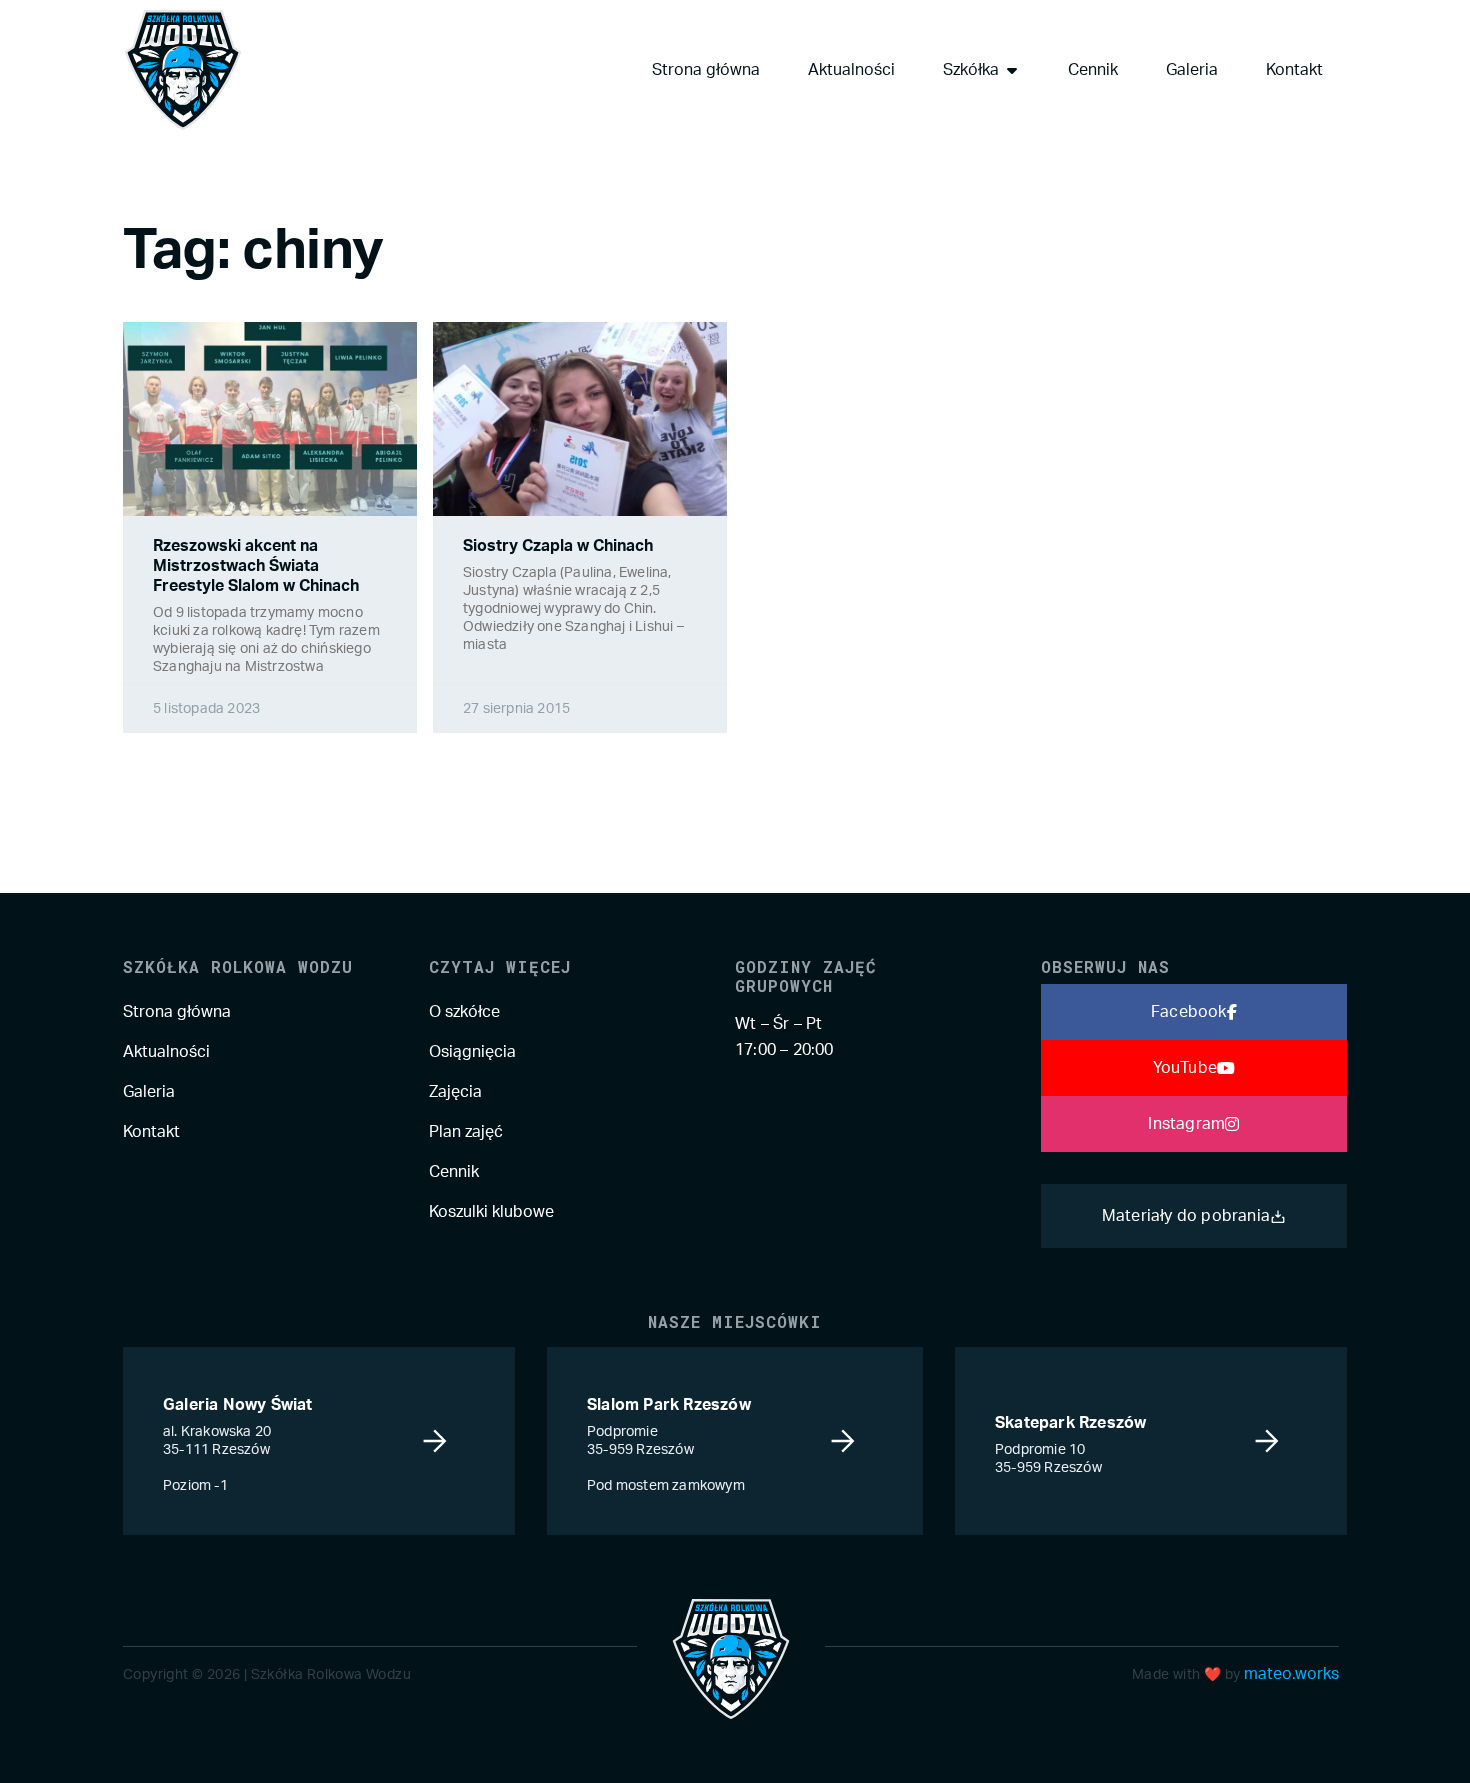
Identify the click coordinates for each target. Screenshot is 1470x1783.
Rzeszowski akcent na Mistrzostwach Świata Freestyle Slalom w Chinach (256, 566)
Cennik (454, 1172)
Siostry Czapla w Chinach (558, 546)
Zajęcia (455, 1092)
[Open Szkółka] (1012, 70)
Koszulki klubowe (491, 1212)
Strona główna (177, 1012)
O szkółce (464, 1012)
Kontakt (151, 1132)
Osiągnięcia (472, 1052)
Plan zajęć (466, 1132)
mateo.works (1291, 1674)
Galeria (149, 1092)
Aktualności (166, 1052)
